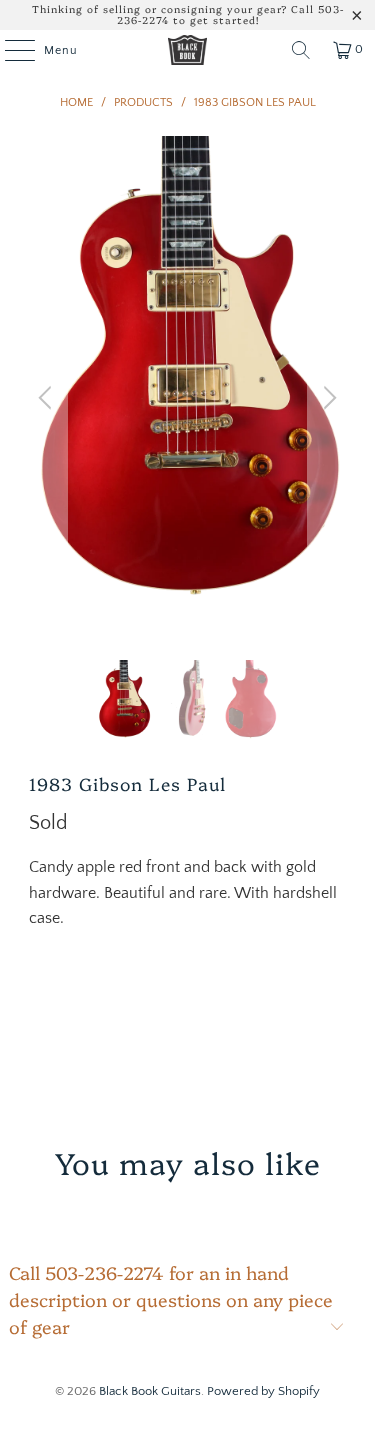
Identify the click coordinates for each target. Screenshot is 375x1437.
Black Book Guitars (150, 1391)
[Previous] (48, 398)
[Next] (327, 398)
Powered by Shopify (263, 1391)
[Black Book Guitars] (188, 50)
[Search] (301, 50)
